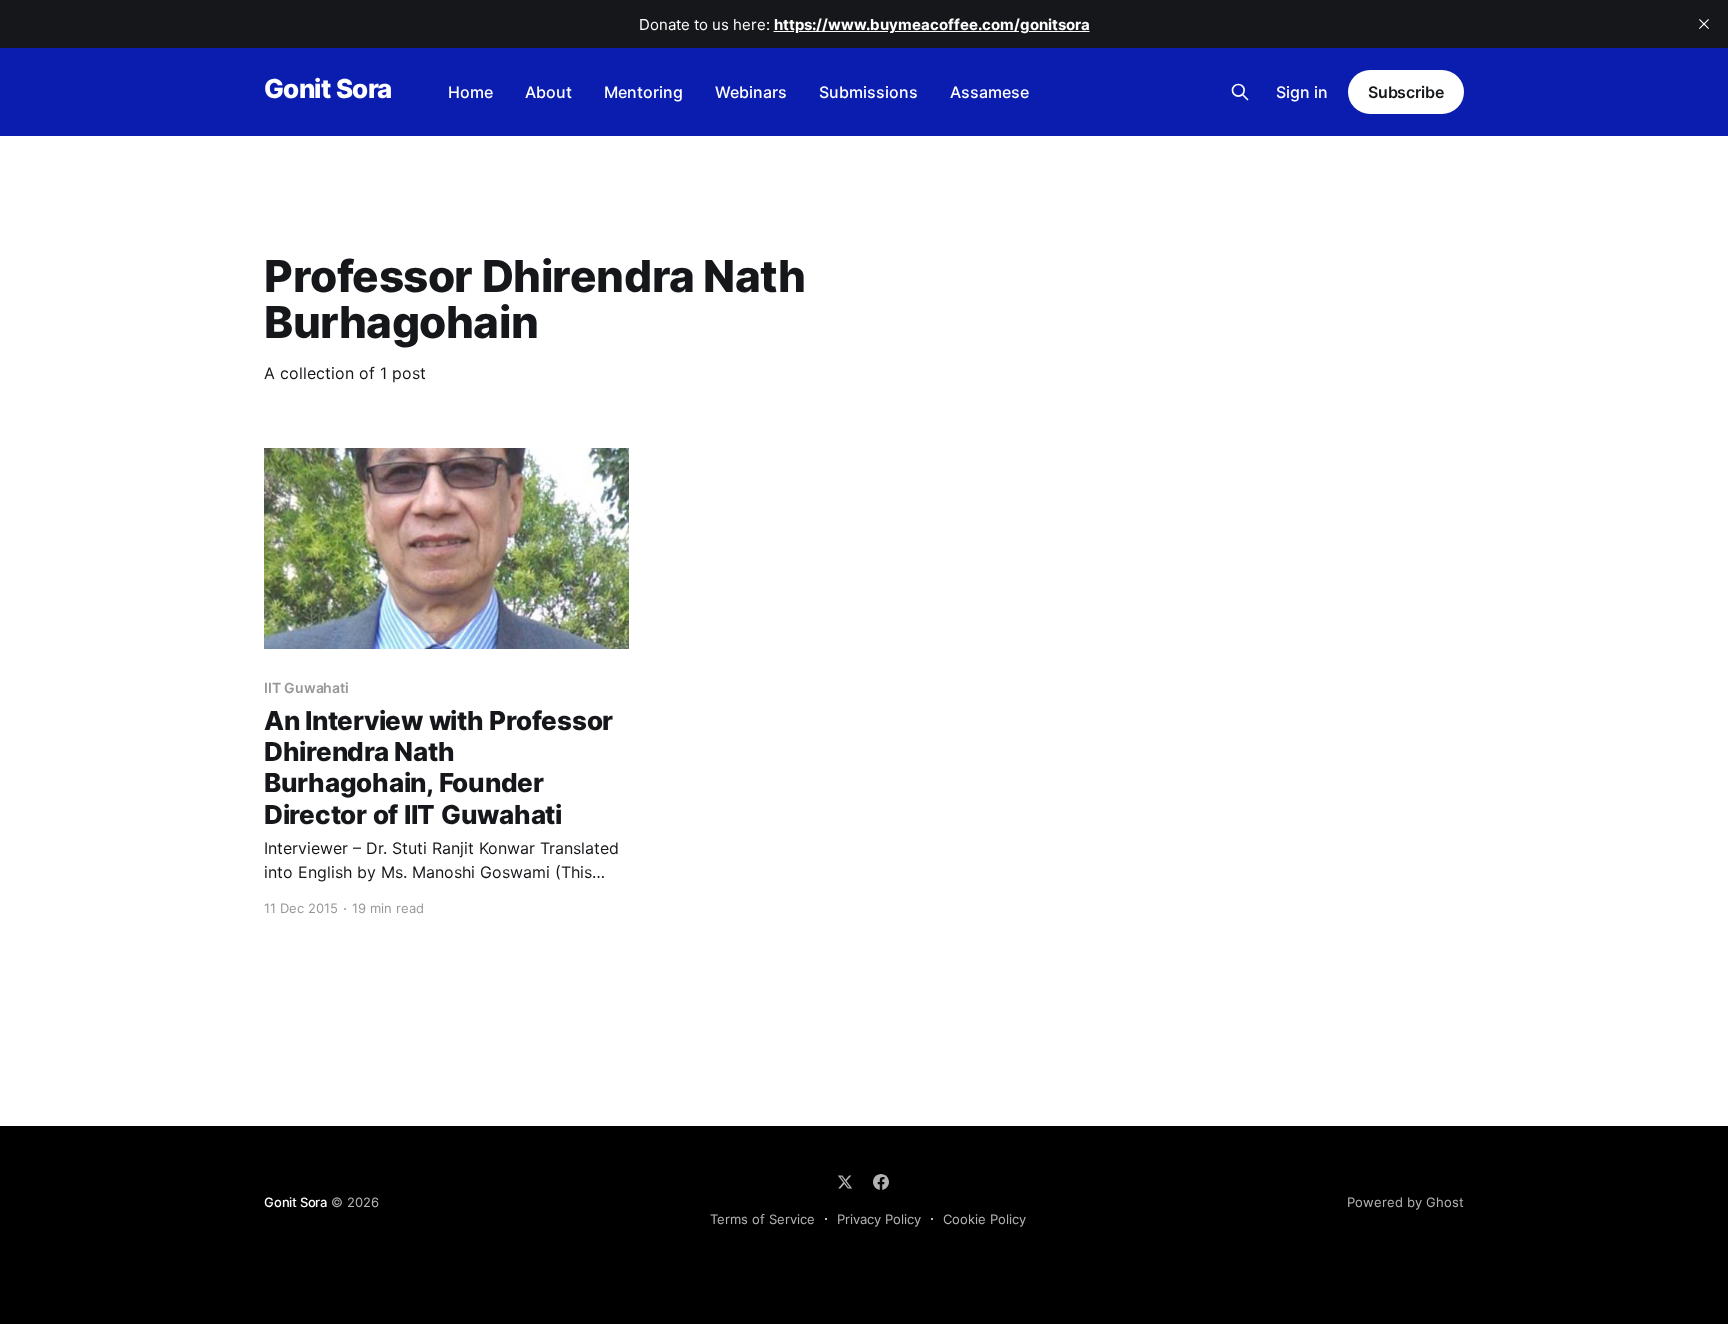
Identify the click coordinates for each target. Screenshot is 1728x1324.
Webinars (751, 92)
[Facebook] (881, 1182)
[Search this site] (1240, 92)
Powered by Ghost (1405, 1202)
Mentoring (643, 92)
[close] (1704, 24)
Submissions (868, 92)
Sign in (1302, 92)
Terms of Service (762, 1219)
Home (470, 92)
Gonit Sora (328, 89)
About (548, 92)
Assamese (989, 92)
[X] (845, 1182)
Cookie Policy (984, 1219)
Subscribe (1406, 92)
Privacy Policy (879, 1219)
